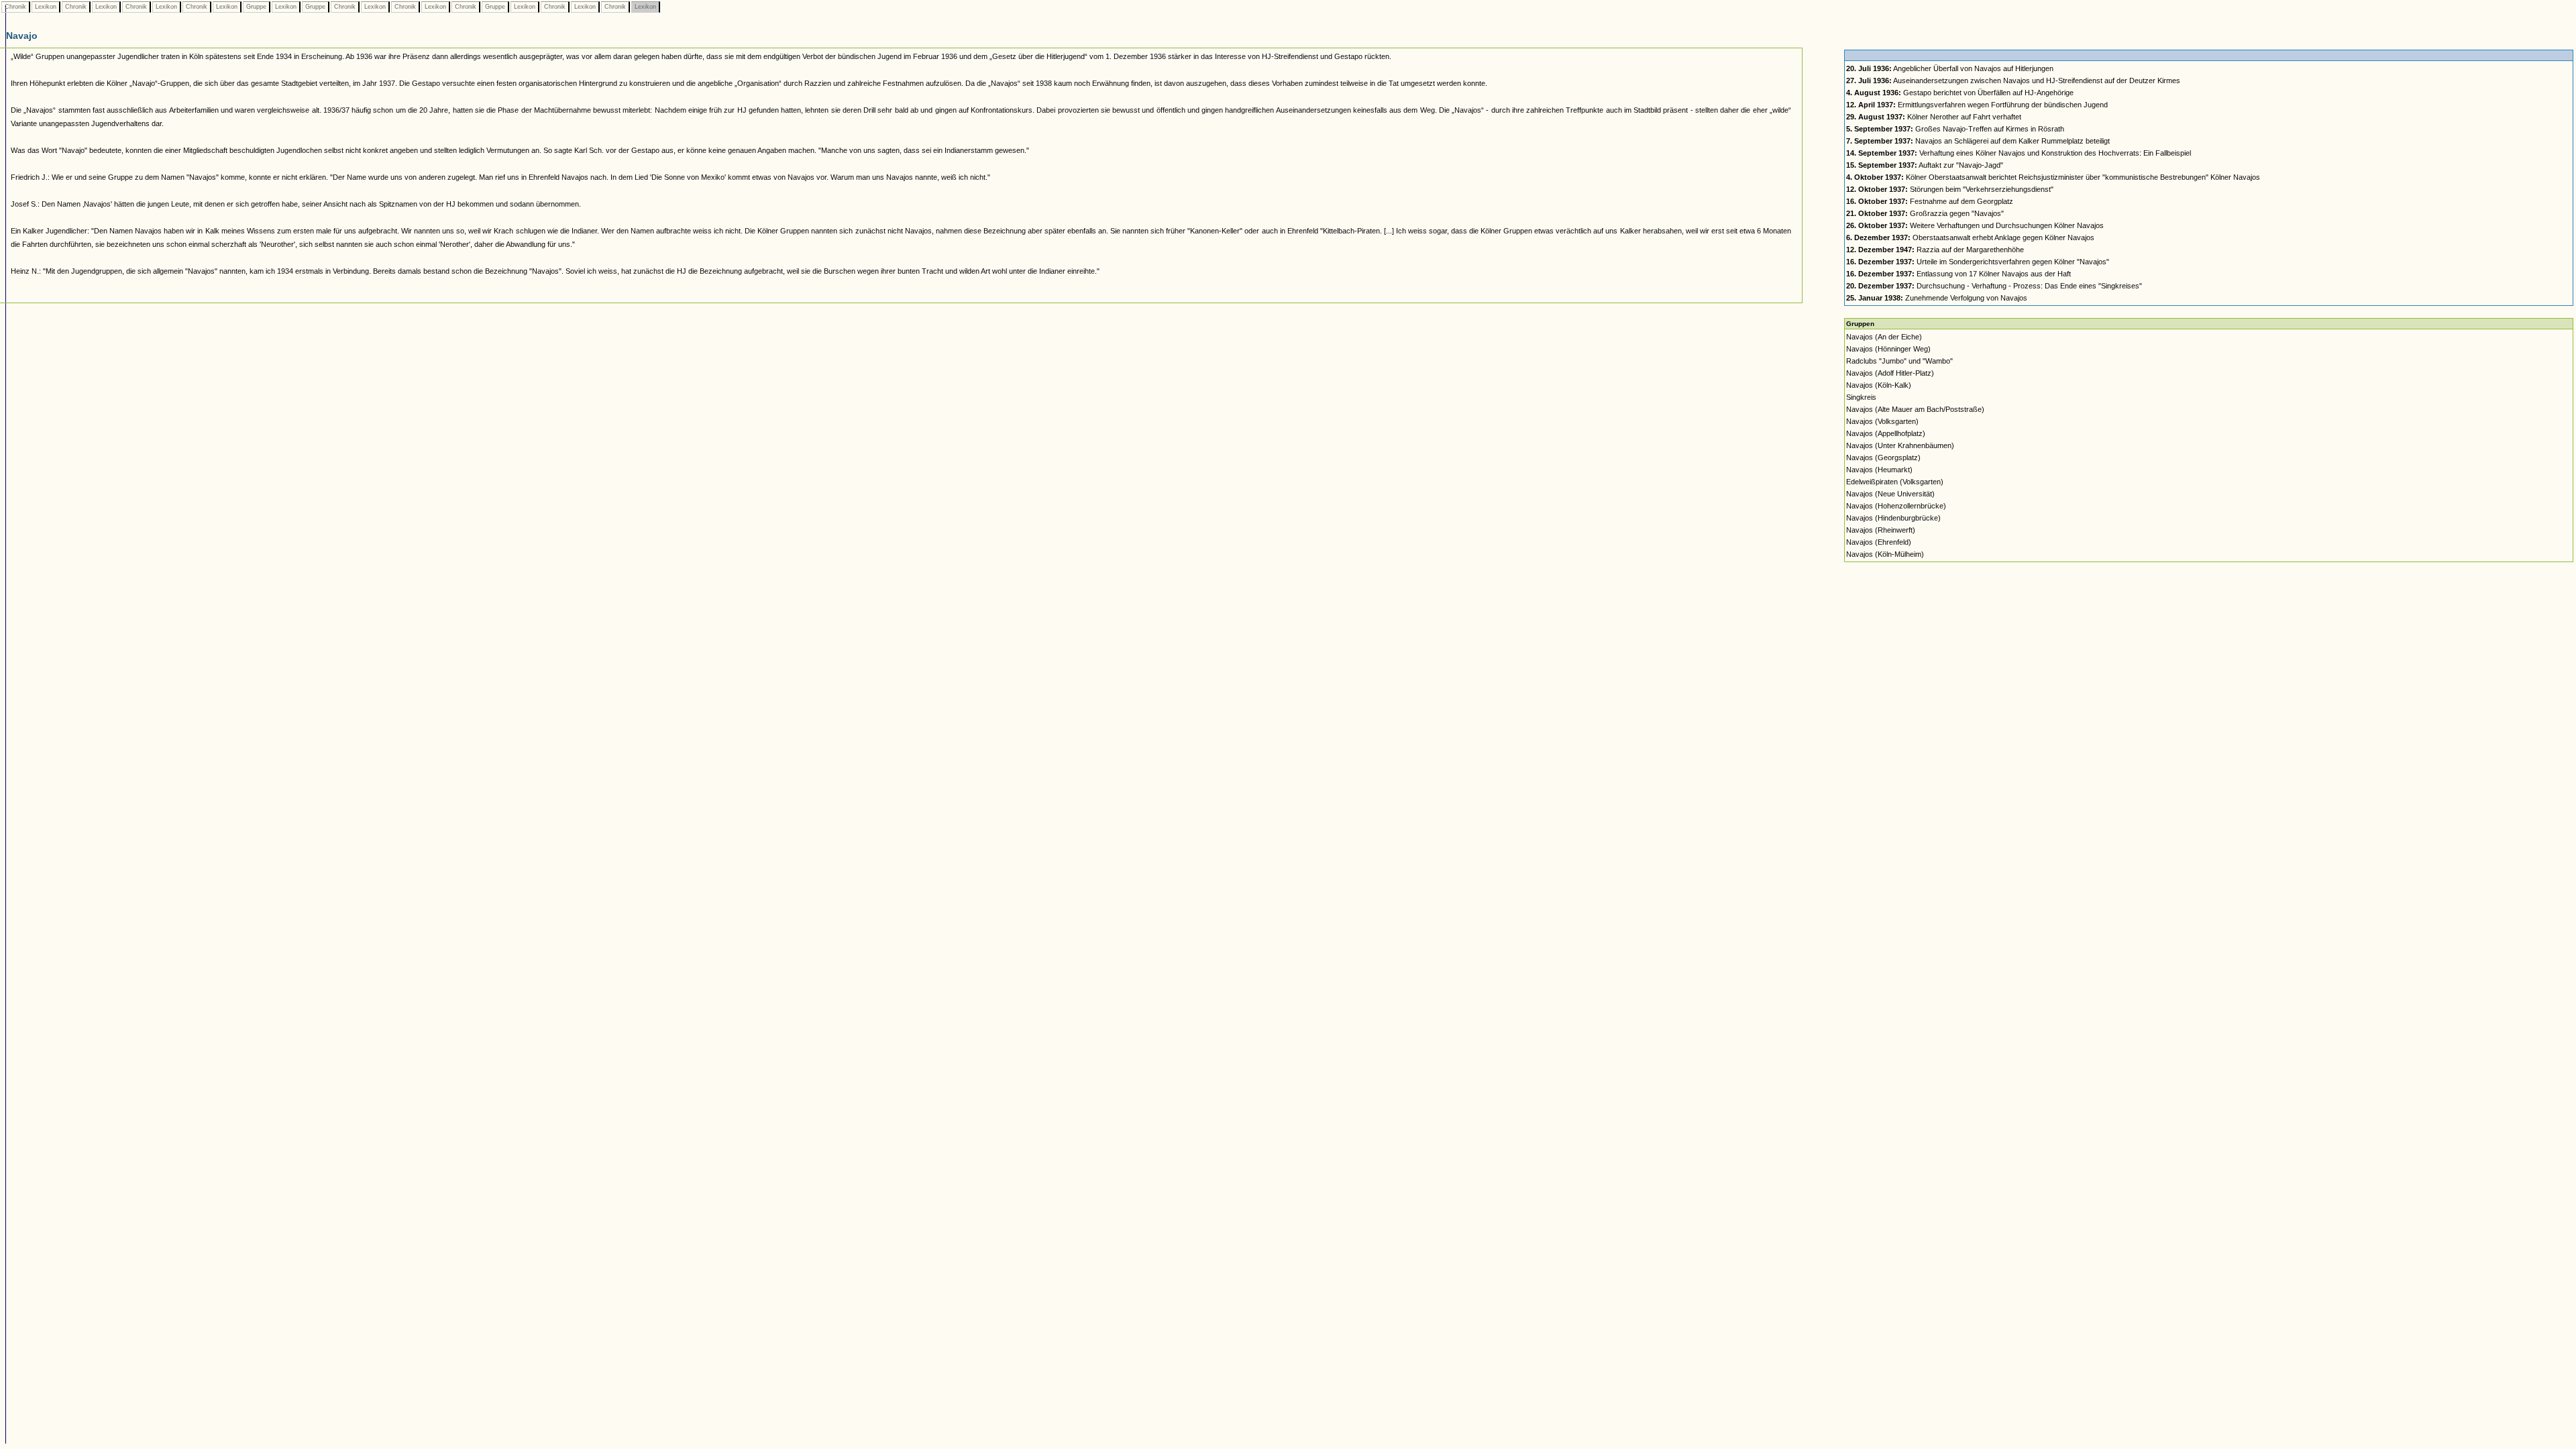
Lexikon (46, 7)
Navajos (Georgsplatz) (1883, 458)
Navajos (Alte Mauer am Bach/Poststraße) (1915, 409)
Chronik (15, 7)
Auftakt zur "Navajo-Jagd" (1925, 165)
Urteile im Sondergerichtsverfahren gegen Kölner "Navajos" (1978, 262)
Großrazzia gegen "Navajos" (1925, 213)
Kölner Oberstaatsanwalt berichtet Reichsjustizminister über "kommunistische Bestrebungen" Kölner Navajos (2053, 177)
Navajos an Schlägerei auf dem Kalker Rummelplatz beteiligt (1978, 141)
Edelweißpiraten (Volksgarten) (1895, 482)
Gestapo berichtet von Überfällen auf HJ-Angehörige (1960, 93)
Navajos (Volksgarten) (1882, 421)
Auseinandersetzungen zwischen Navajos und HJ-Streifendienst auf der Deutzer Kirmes (2013, 80)
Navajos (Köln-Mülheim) (1885, 554)
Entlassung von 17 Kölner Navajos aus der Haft (1958, 274)
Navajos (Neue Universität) (1890, 494)
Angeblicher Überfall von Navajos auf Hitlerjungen (1950, 68)
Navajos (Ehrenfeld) (1879, 542)
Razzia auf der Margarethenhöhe (1935, 250)
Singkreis (1861, 397)
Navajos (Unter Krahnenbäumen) (1900, 445)
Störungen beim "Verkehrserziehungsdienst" (1950, 189)
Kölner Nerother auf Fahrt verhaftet (1934, 117)
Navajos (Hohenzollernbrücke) (1896, 506)
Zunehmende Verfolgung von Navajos (1937, 298)
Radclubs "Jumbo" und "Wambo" (1899, 361)
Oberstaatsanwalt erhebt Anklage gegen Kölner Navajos (1970, 237)
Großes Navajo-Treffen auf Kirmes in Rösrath (1955, 129)
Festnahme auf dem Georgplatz (1930, 201)
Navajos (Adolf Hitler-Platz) (1890, 373)
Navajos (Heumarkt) (1879, 470)
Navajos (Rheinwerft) (1881, 530)
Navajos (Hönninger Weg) (1888, 349)
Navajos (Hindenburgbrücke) (1893, 518)
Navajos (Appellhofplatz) (1886, 433)
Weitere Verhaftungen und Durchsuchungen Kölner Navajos (1975, 225)
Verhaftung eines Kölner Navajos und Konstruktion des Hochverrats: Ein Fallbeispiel (2019, 153)
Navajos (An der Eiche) (1884, 337)
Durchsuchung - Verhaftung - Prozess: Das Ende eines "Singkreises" (1994, 286)
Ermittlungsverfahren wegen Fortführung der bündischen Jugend (1977, 105)
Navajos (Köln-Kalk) (1879, 385)
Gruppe (256, 7)
